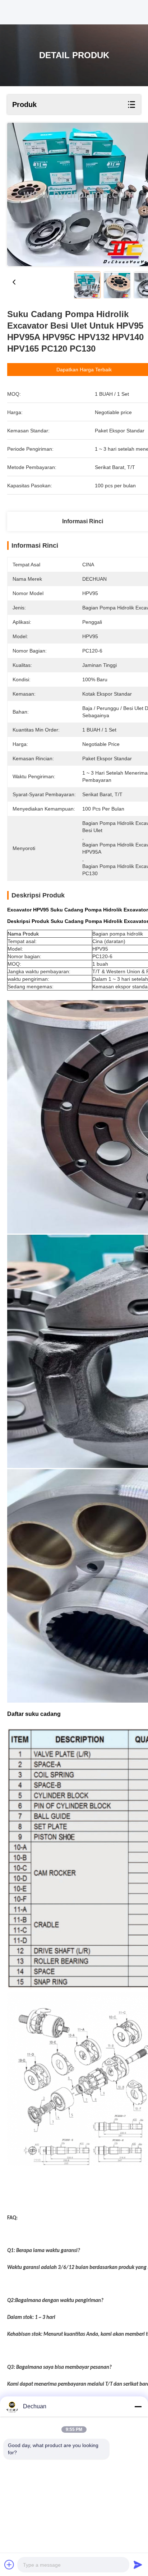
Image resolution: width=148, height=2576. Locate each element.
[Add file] (9, 2565)
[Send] (138, 2565)
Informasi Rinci (83, 521)
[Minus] (138, 2406)
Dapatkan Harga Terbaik (84, 370)
